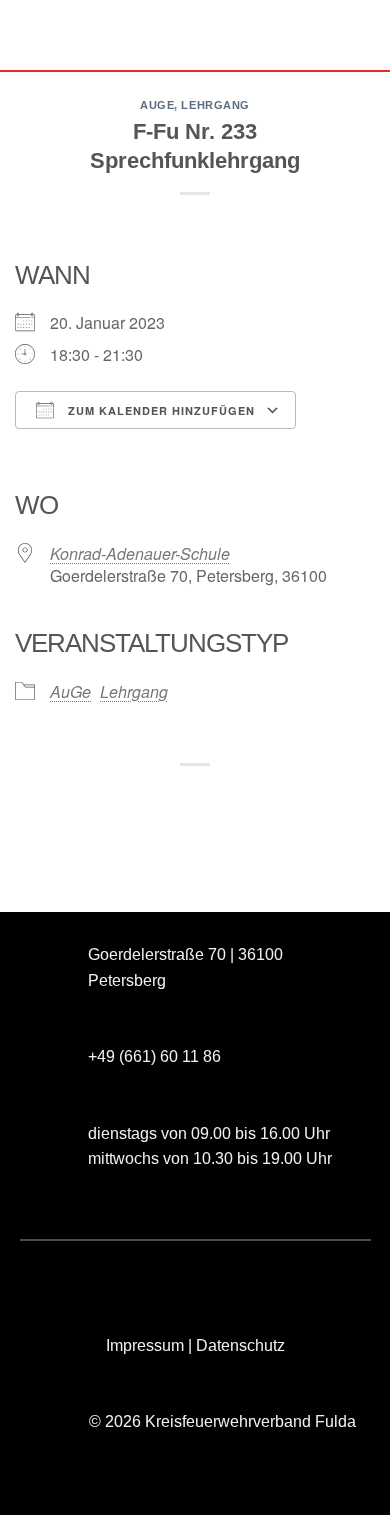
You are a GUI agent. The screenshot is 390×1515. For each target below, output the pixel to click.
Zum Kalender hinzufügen (159, 410)
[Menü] (27, 34)
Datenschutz (240, 1345)
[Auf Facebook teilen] (140, 798)
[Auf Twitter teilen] (176, 798)
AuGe (157, 105)
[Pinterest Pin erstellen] (249, 798)
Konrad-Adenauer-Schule (140, 553)
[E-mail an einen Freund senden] (213, 798)
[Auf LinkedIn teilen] (285, 798)
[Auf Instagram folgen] (88, 1273)
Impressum (145, 1345)
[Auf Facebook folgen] (52, 1273)
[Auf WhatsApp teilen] (104, 798)
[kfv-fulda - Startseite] (195, 35)
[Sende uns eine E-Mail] (124, 1273)
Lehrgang (215, 105)
